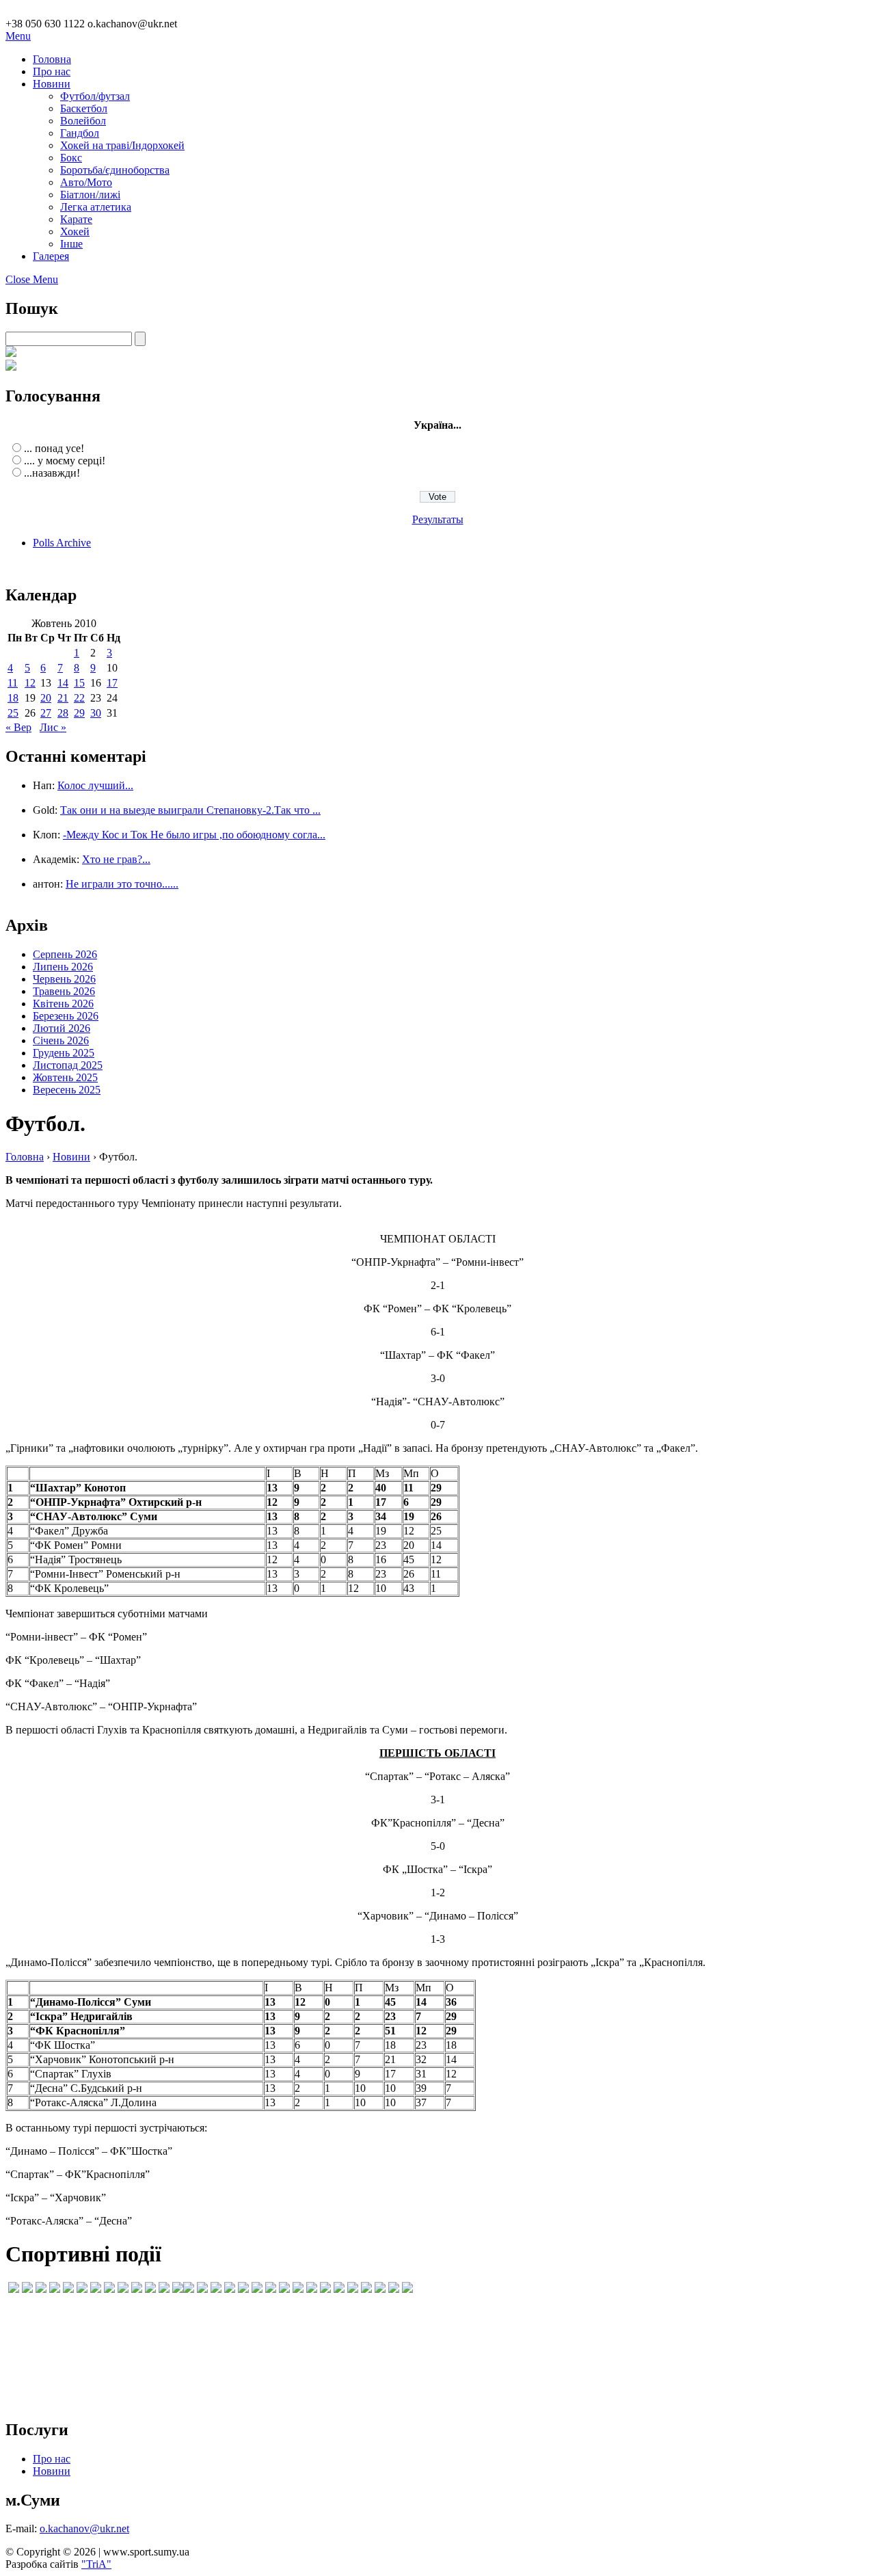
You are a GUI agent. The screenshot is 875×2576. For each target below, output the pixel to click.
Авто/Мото (86, 182)
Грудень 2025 (64, 1053)
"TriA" (96, 2564)
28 (63, 713)
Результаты (438, 519)
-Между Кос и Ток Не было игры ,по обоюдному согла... (194, 835)
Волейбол (83, 121)
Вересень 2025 (67, 1090)
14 (63, 683)
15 (79, 683)
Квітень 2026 (63, 1004)
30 (96, 713)
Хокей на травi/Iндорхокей (122, 145)
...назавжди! (52, 473)
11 (13, 683)
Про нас (52, 71)
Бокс (71, 158)
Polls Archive (62, 543)
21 (63, 698)
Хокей (75, 231)
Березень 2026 (66, 1016)
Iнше (71, 244)
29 (79, 713)
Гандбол (80, 133)
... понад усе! (54, 448)
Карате (76, 219)
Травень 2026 (64, 991)
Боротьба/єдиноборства (115, 170)
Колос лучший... (95, 785)
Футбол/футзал (95, 96)
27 (46, 713)
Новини (52, 84)
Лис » (53, 727)
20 (46, 698)
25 (13, 713)
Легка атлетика (96, 207)
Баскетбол (84, 108)
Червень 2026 (64, 979)
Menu (18, 36)
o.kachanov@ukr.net (84, 2528)
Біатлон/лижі (90, 195)
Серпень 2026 (65, 954)
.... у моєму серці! (65, 461)
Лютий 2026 (62, 1028)
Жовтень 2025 (65, 1077)
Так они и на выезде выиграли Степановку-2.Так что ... (190, 810)
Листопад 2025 (68, 1065)
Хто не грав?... (116, 859)
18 (13, 698)
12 (30, 683)
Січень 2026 (61, 1040)
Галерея (51, 256)
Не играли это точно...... (122, 884)
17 (112, 683)
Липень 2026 (63, 967)
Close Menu (32, 279)
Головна (52, 59)
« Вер (18, 727)
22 (79, 698)
